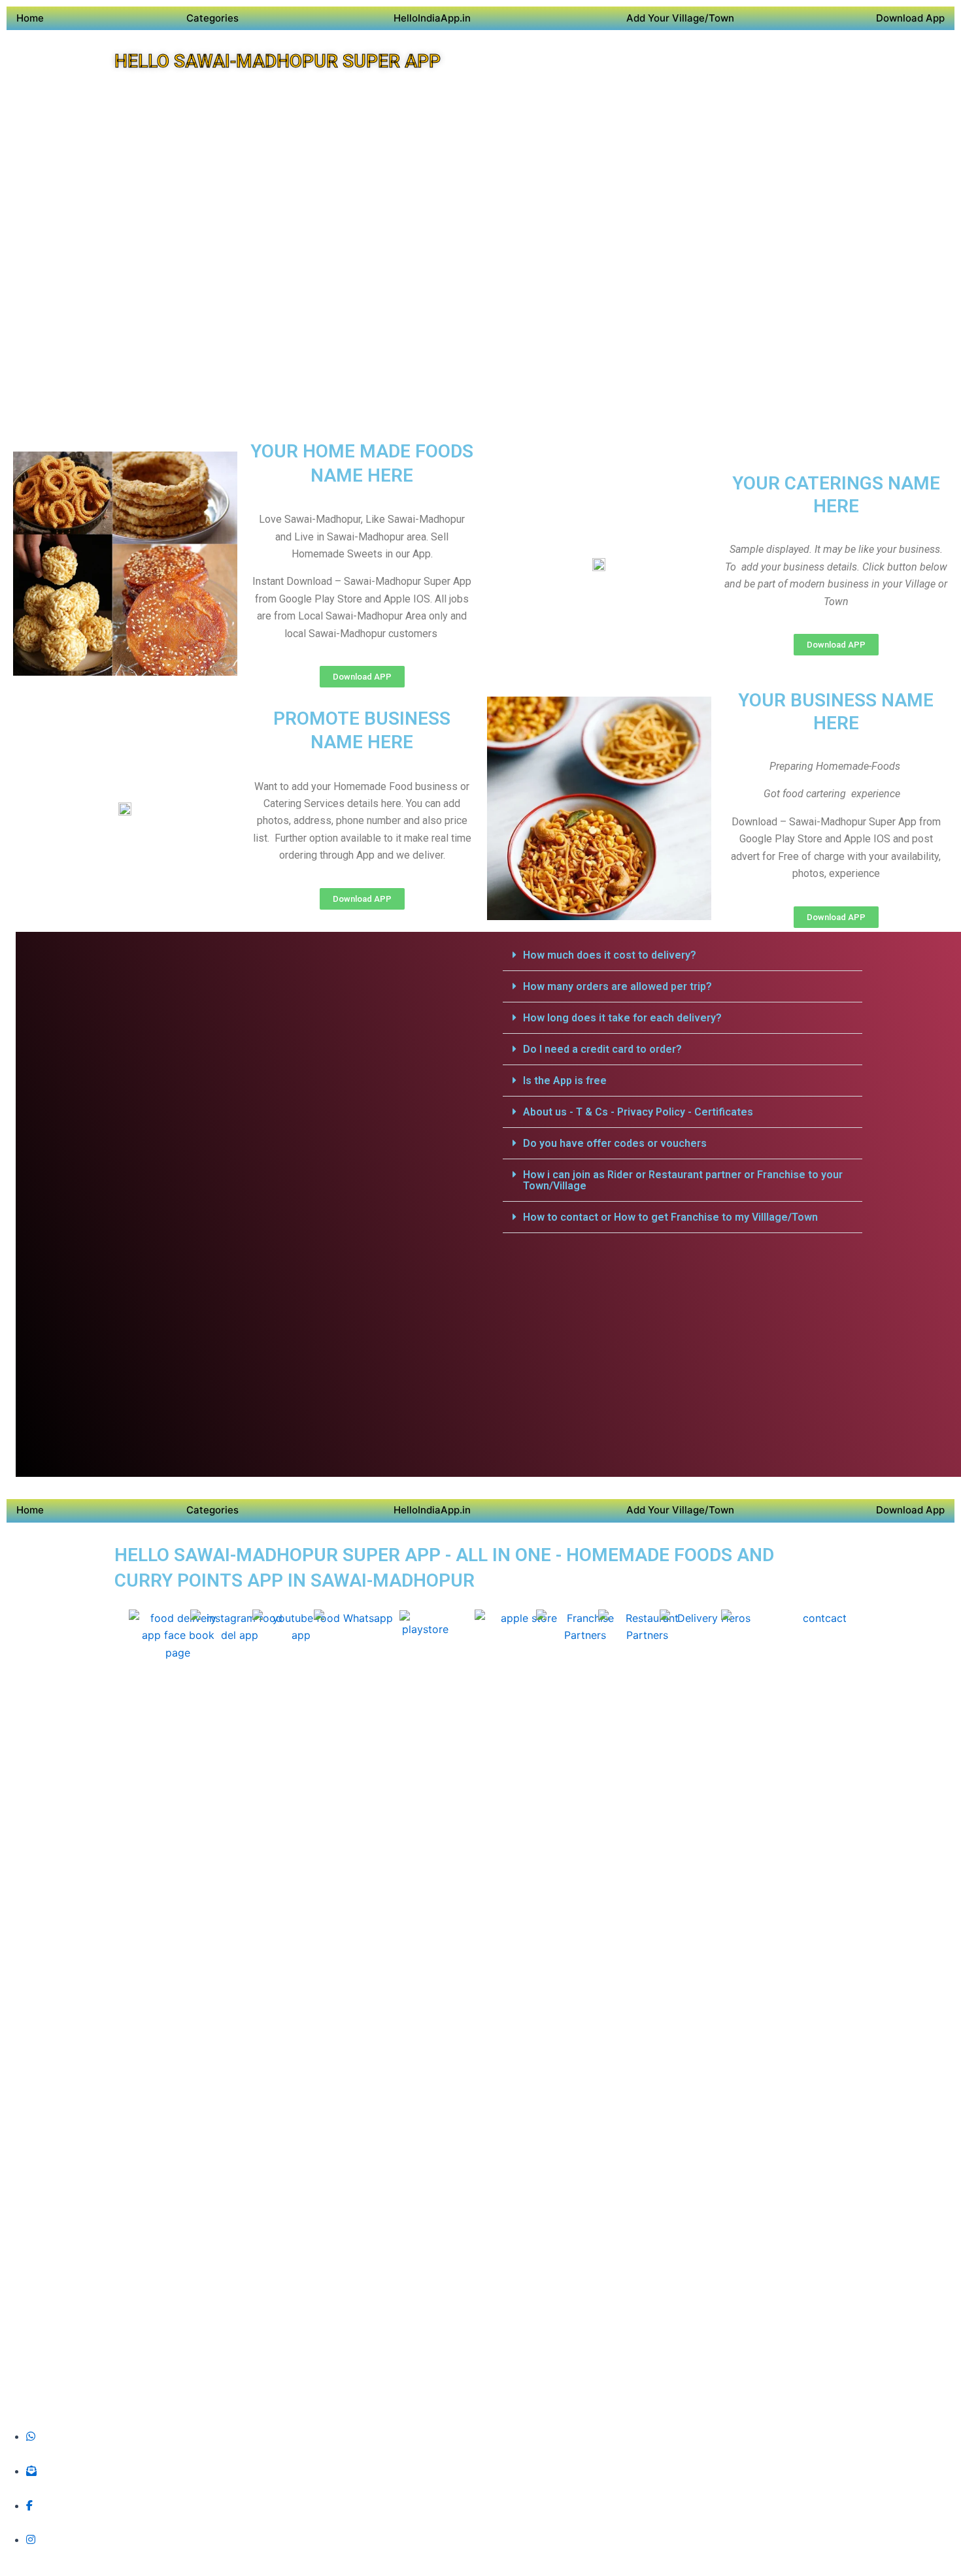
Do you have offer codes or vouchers (615, 1143)
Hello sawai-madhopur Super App (278, 61)
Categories (212, 18)
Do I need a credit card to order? (602, 1049)
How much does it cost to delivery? (610, 955)
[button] (683, 955)
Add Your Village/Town (680, 18)
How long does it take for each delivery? (622, 1018)
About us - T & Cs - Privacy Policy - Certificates (638, 1112)
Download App (910, 18)
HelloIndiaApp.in (432, 18)
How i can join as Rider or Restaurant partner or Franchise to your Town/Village (683, 1180)
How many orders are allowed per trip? (617, 986)
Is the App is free (565, 1081)
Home (30, 18)
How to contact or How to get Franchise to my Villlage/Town (670, 1217)
